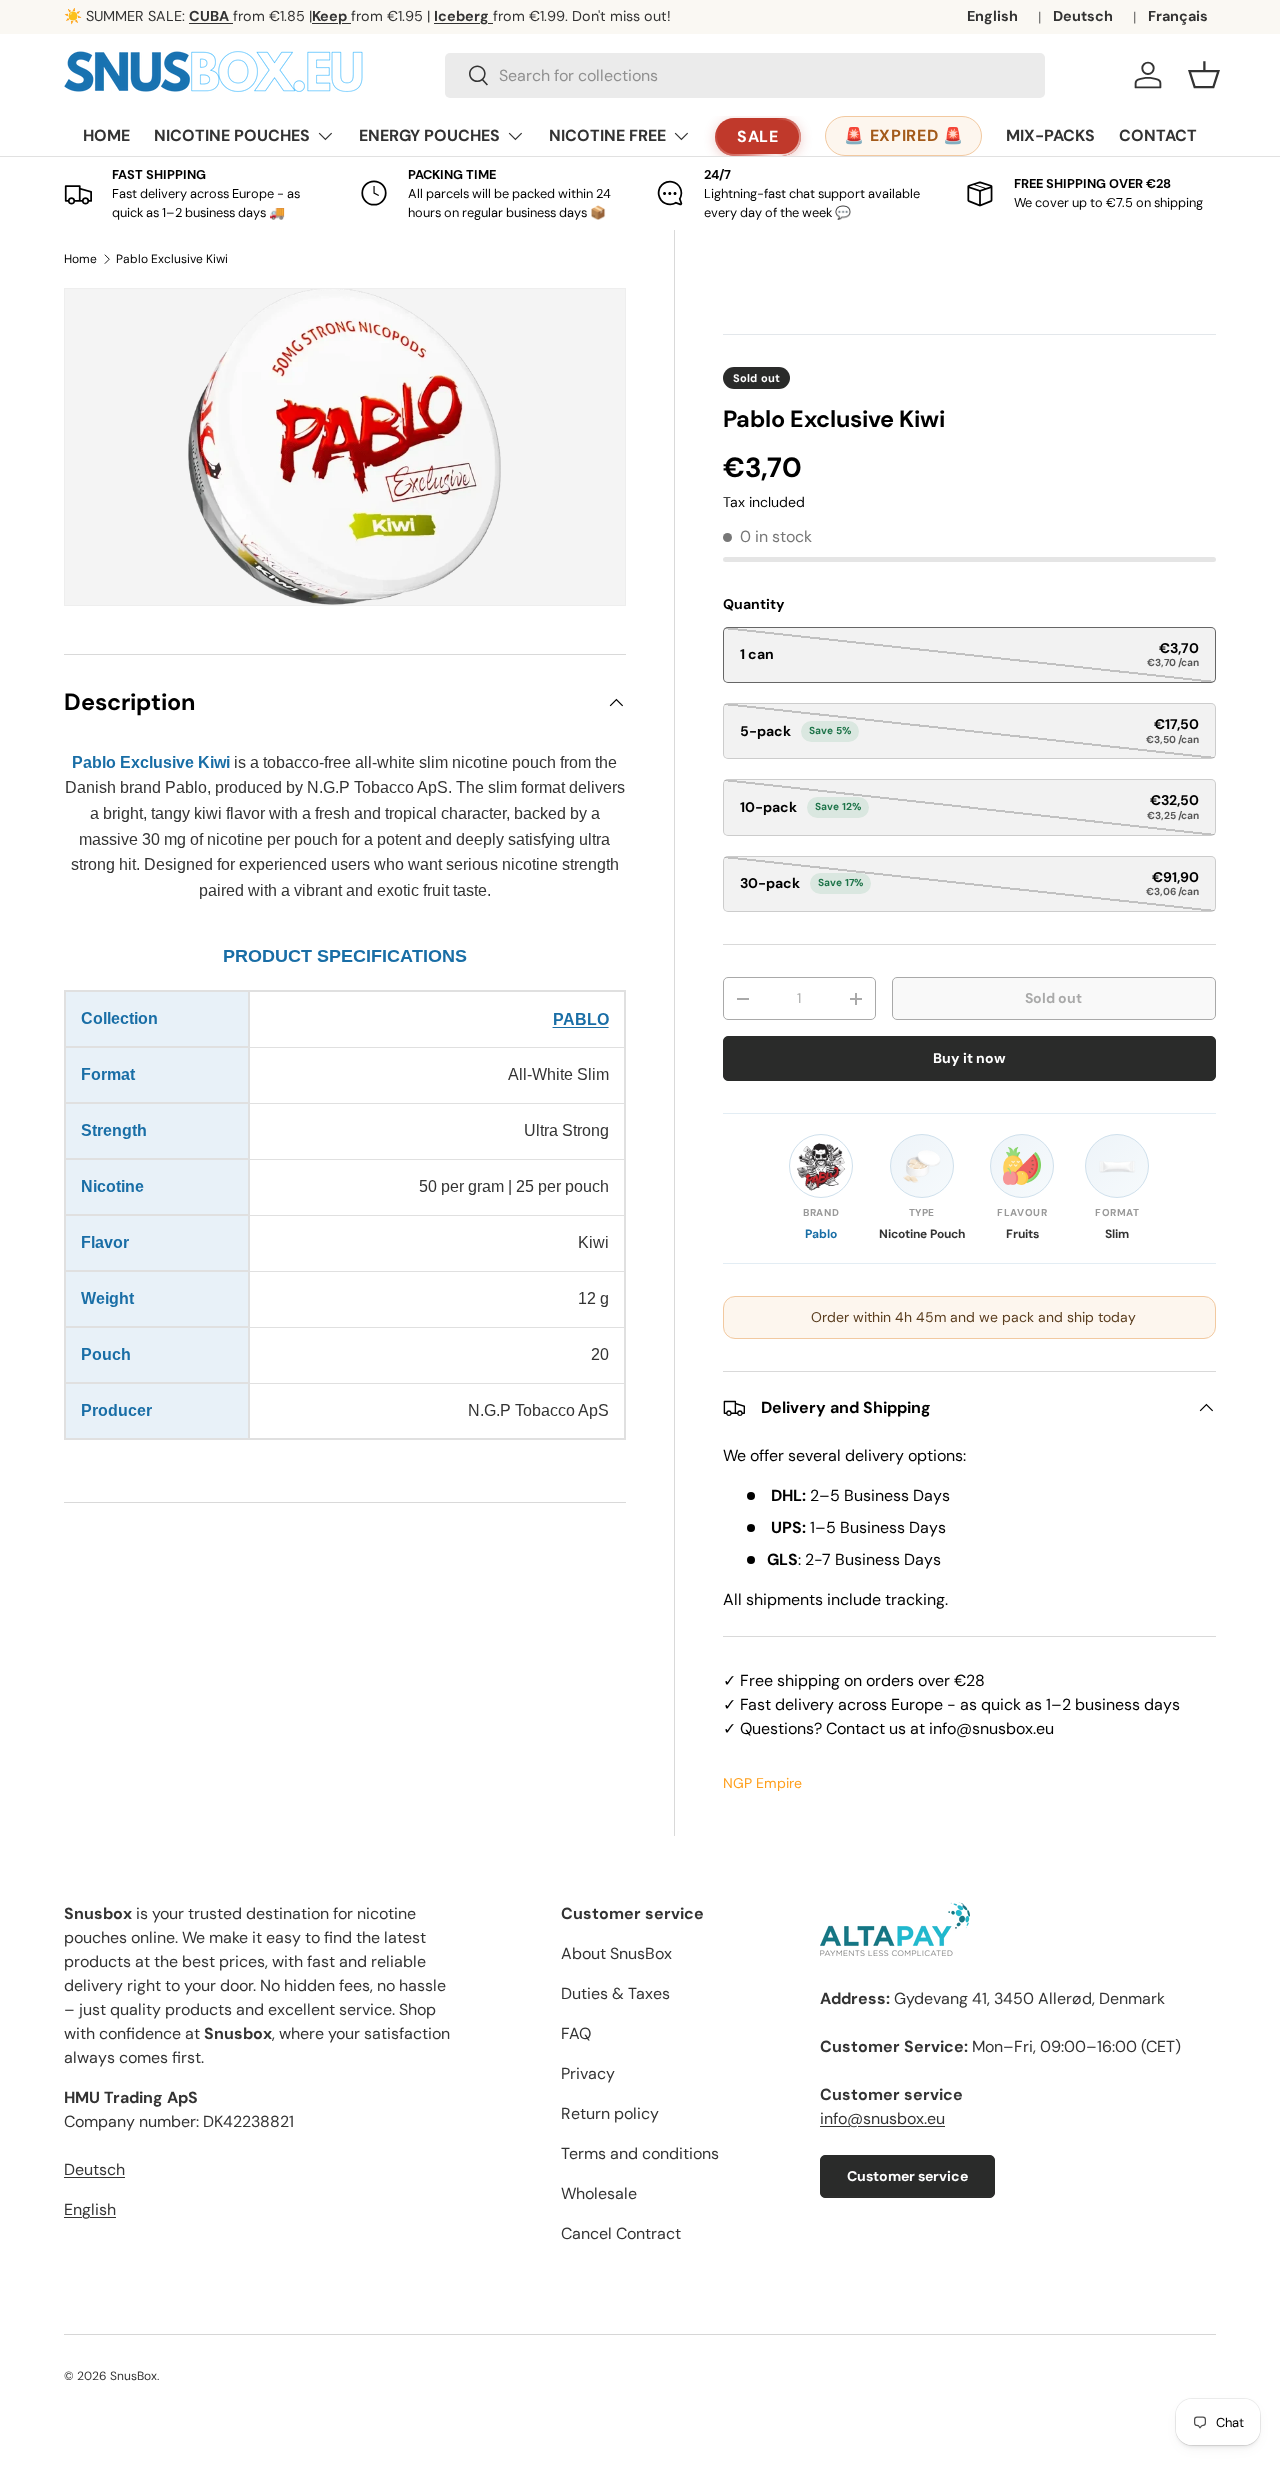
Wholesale (599, 2193)
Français (1178, 16)
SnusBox (133, 2376)
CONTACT (1158, 135)
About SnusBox (616, 1953)
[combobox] (745, 75)
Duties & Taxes (615, 1993)
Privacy (588, 2073)
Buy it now (969, 1058)
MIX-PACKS (1050, 135)
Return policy (610, 2113)
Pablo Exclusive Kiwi (172, 259)
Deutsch (1083, 16)
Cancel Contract (621, 2233)
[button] (1204, 75)
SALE (758, 136)
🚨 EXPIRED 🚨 (903, 135)
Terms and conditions (640, 2153)
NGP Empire (762, 1783)
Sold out (1053, 998)
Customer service (907, 2176)
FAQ (576, 2033)
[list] (345, 447)
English (992, 16)
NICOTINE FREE (607, 135)
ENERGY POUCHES (429, 135)
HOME (106, 135)
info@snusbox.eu (882, 2118)
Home (80, 259)
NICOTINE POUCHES (232, 135)
